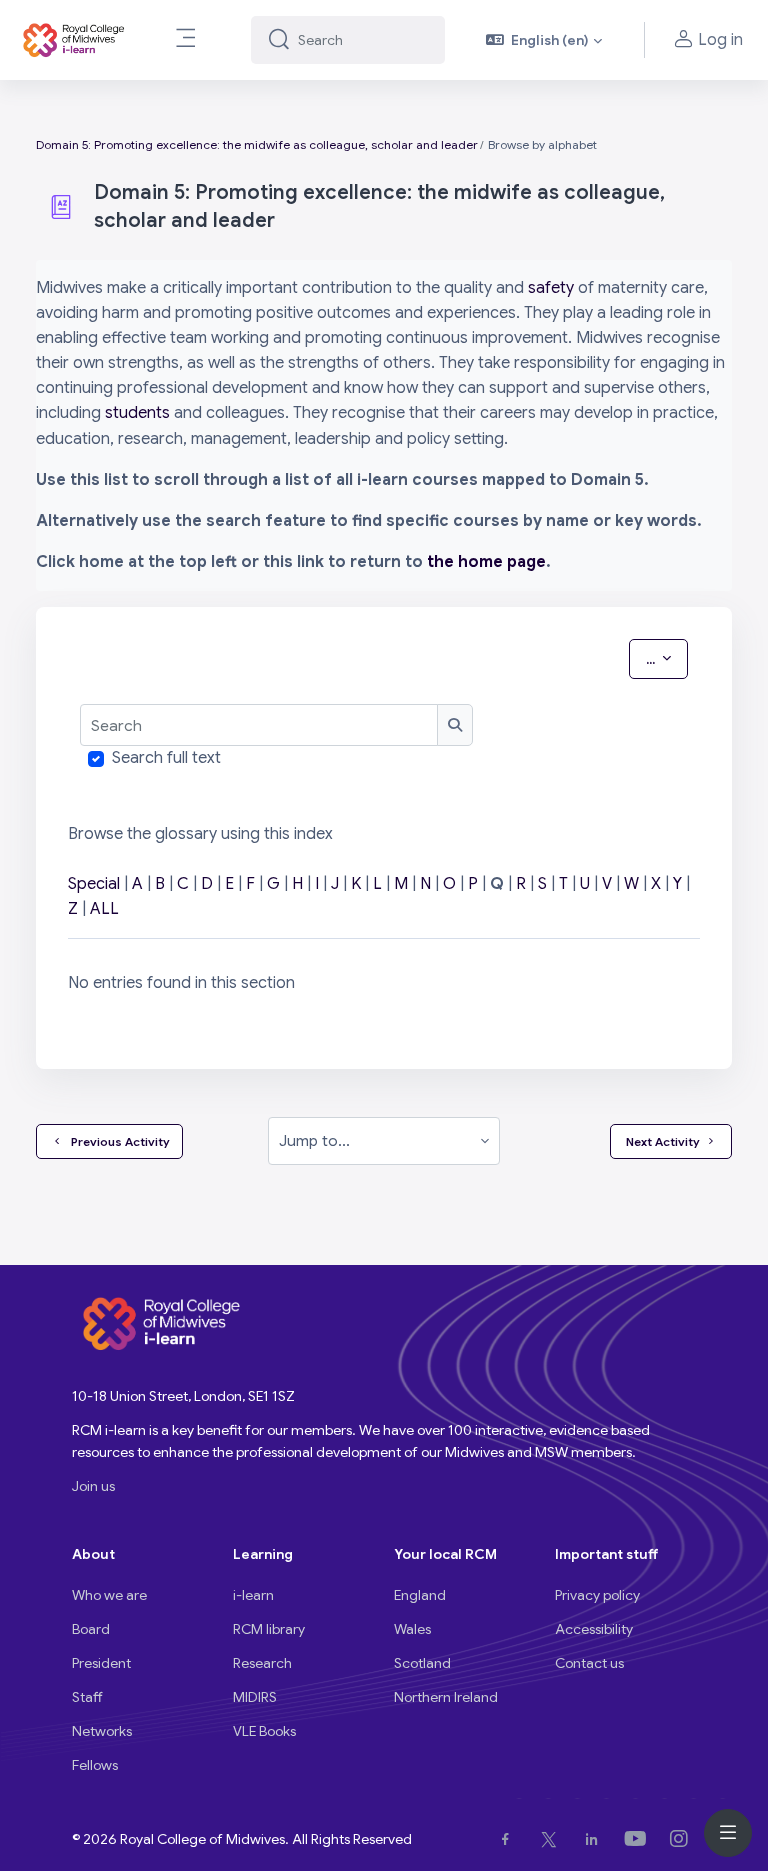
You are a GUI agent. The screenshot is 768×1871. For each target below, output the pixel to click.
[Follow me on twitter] (553, 1839)
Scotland (422, 1663)
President (101, 1663)
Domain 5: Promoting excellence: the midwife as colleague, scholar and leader (257, 144)
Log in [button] (720, 40)
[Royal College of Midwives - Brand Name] (75, 40)
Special (94, 884)
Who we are (109, 1595)
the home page (486, 562)
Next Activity (663, 1141)
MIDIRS (255, 1697)
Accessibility (594, 1629)
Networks (102, 1731)
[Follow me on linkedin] (595, 1839)
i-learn (253, 1595)
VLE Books (264, 1731)
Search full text (166, 758)
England (420, 1595)
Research (262, 1663)
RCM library (269, 1629)
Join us (93, 1486)
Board (91, 1629)
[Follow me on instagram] (683, 1839)
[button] (544, 40)
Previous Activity (117, 1141)
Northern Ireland (446, 1697)
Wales (412, 1629)
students (137, 413)
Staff (87, 1697)
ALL (104, 909)
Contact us (589, 1663)
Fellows (95, 1765)
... (667, 658)
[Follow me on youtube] (639, 1839)
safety (551, 288)
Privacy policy (597, 1595)
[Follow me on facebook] (509, 1839)
